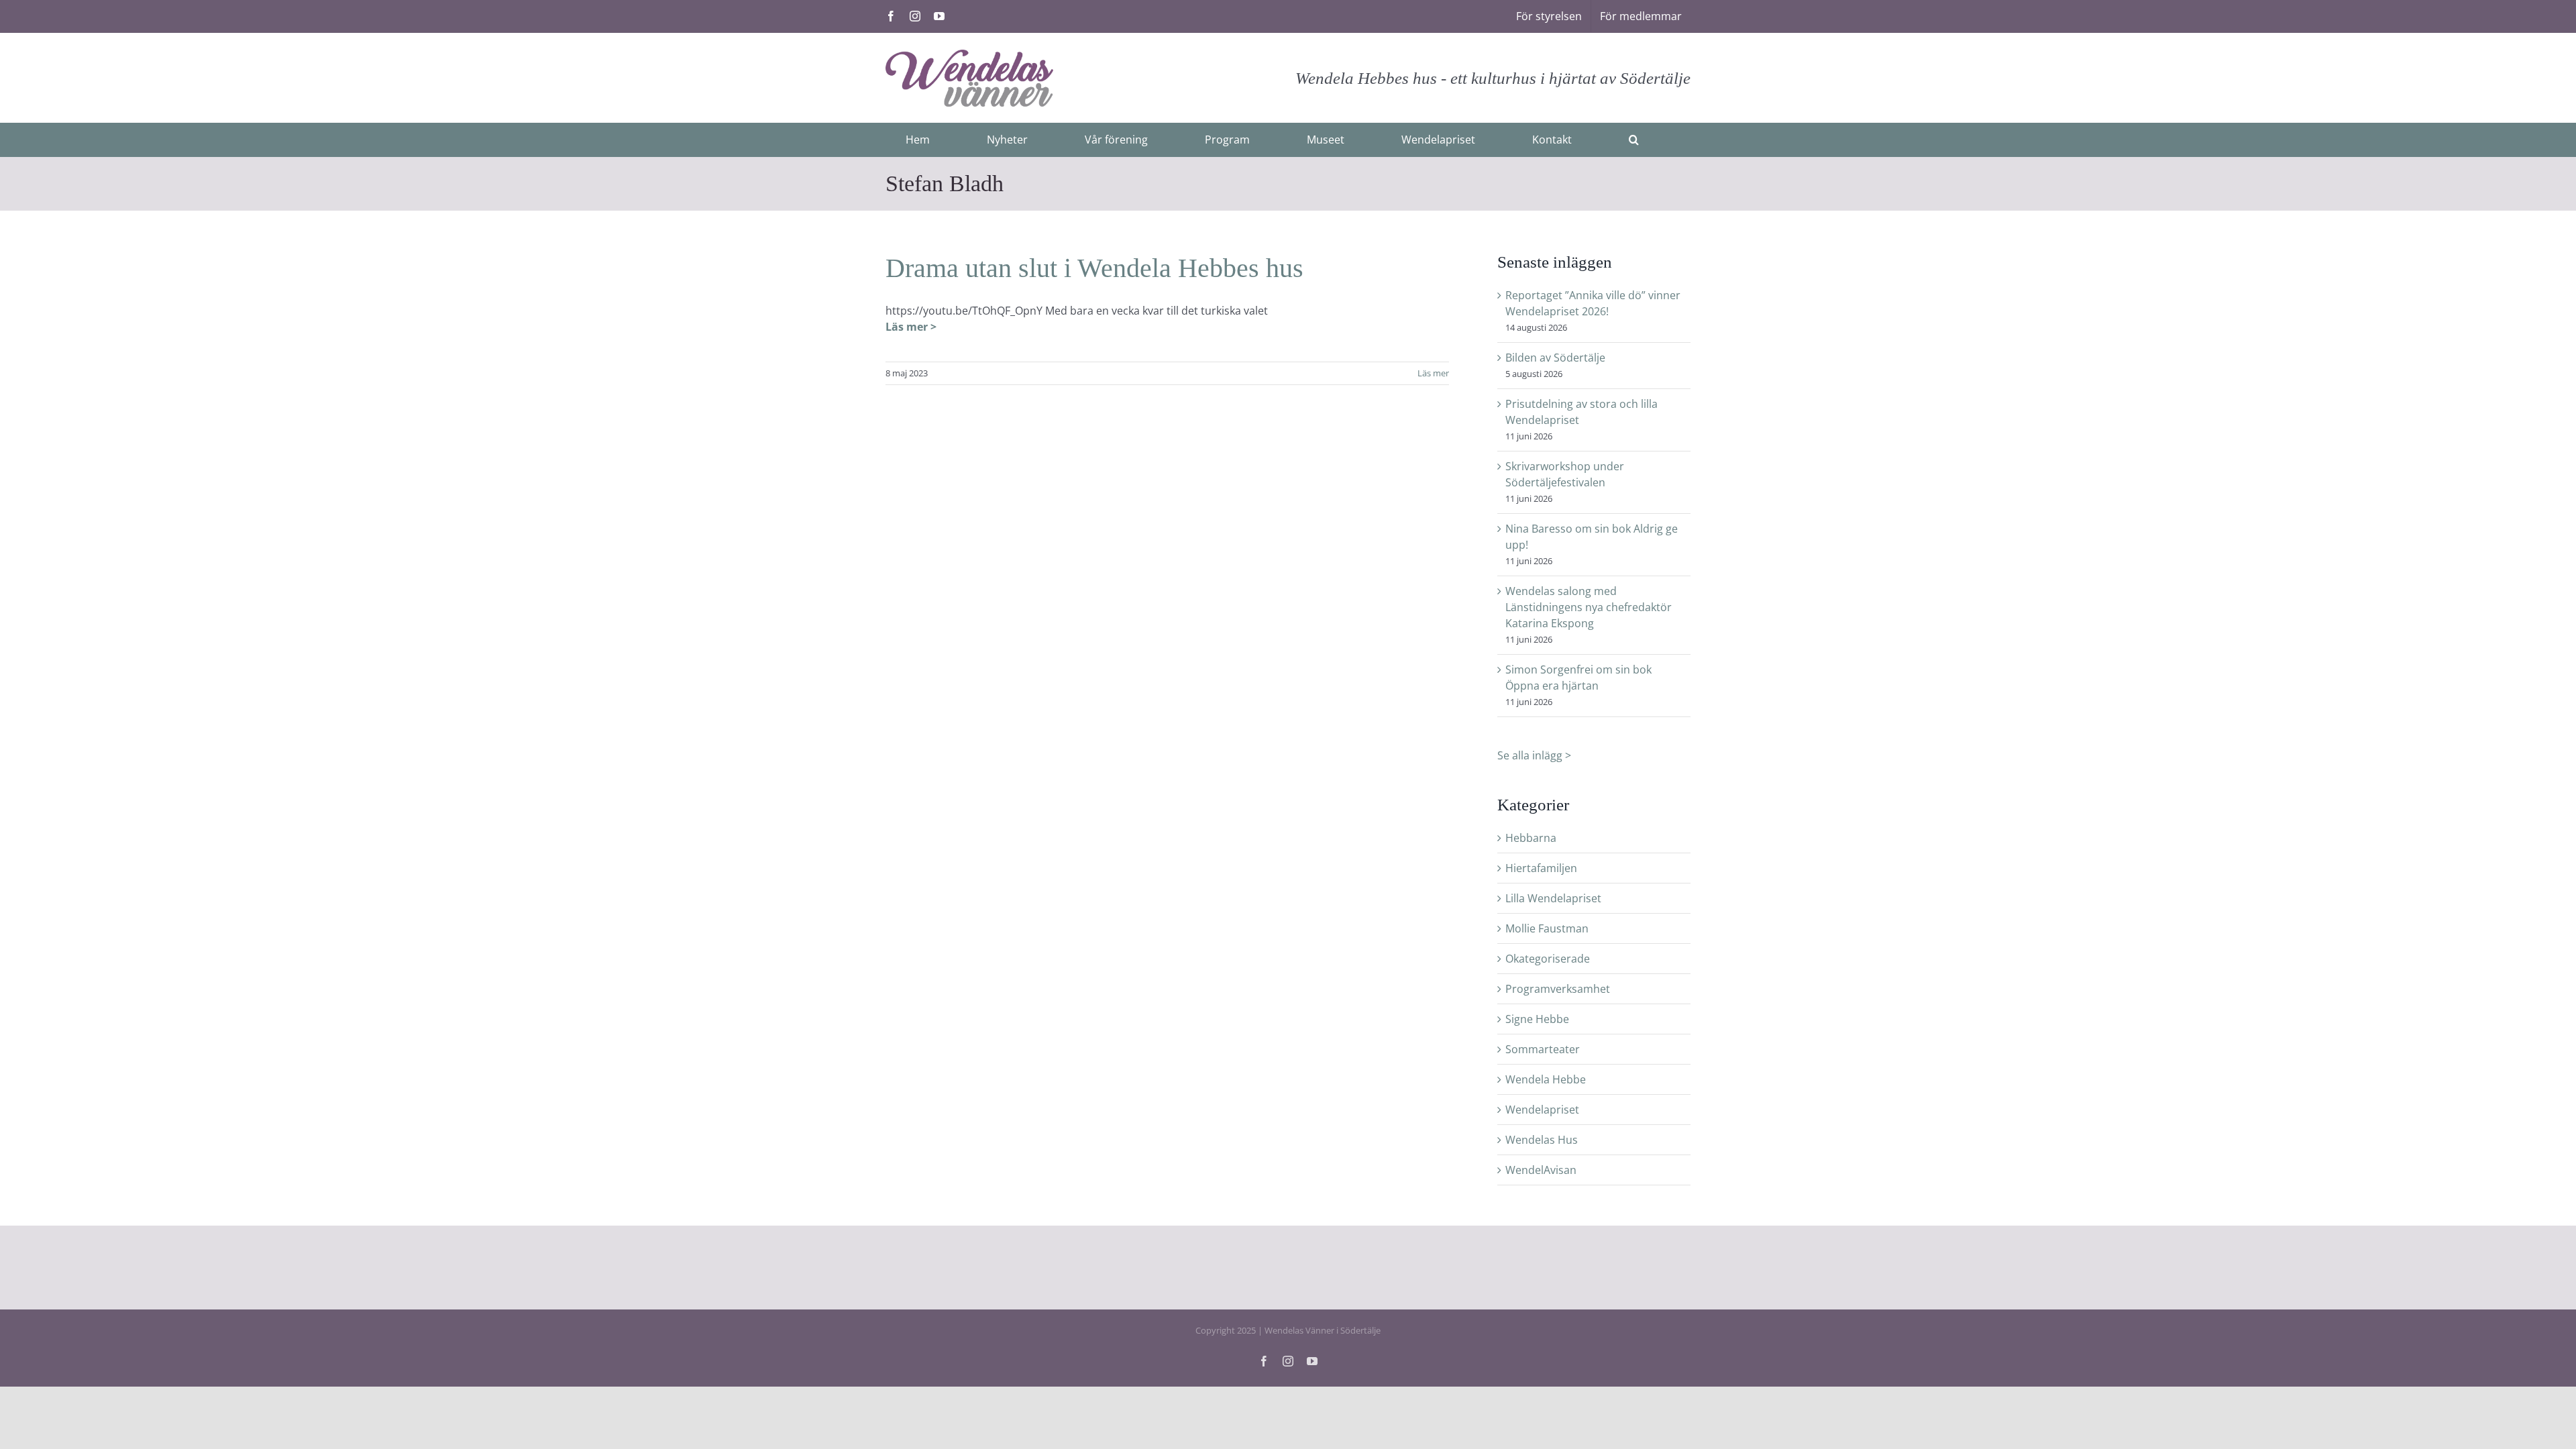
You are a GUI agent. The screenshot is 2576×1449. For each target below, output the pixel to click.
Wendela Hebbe (1546, 1079)
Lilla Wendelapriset (1553, 898)
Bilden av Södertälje (1555, 358)
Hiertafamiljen (1541, 868)
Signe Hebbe (1537, 1019)
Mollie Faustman (1547, 928)
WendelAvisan (1541, 1170)
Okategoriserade (1548, 959)
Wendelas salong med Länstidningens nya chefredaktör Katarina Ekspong (1589, 607)
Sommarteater (1543, 1049)
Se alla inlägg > (1534, 755)
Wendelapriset (1542, 1110)
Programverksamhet (1558, 989)
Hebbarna (1531, 838)
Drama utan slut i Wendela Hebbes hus (1094, 268)
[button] (1634, 140)
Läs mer (1433, 373)
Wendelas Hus (1542, 1140)
